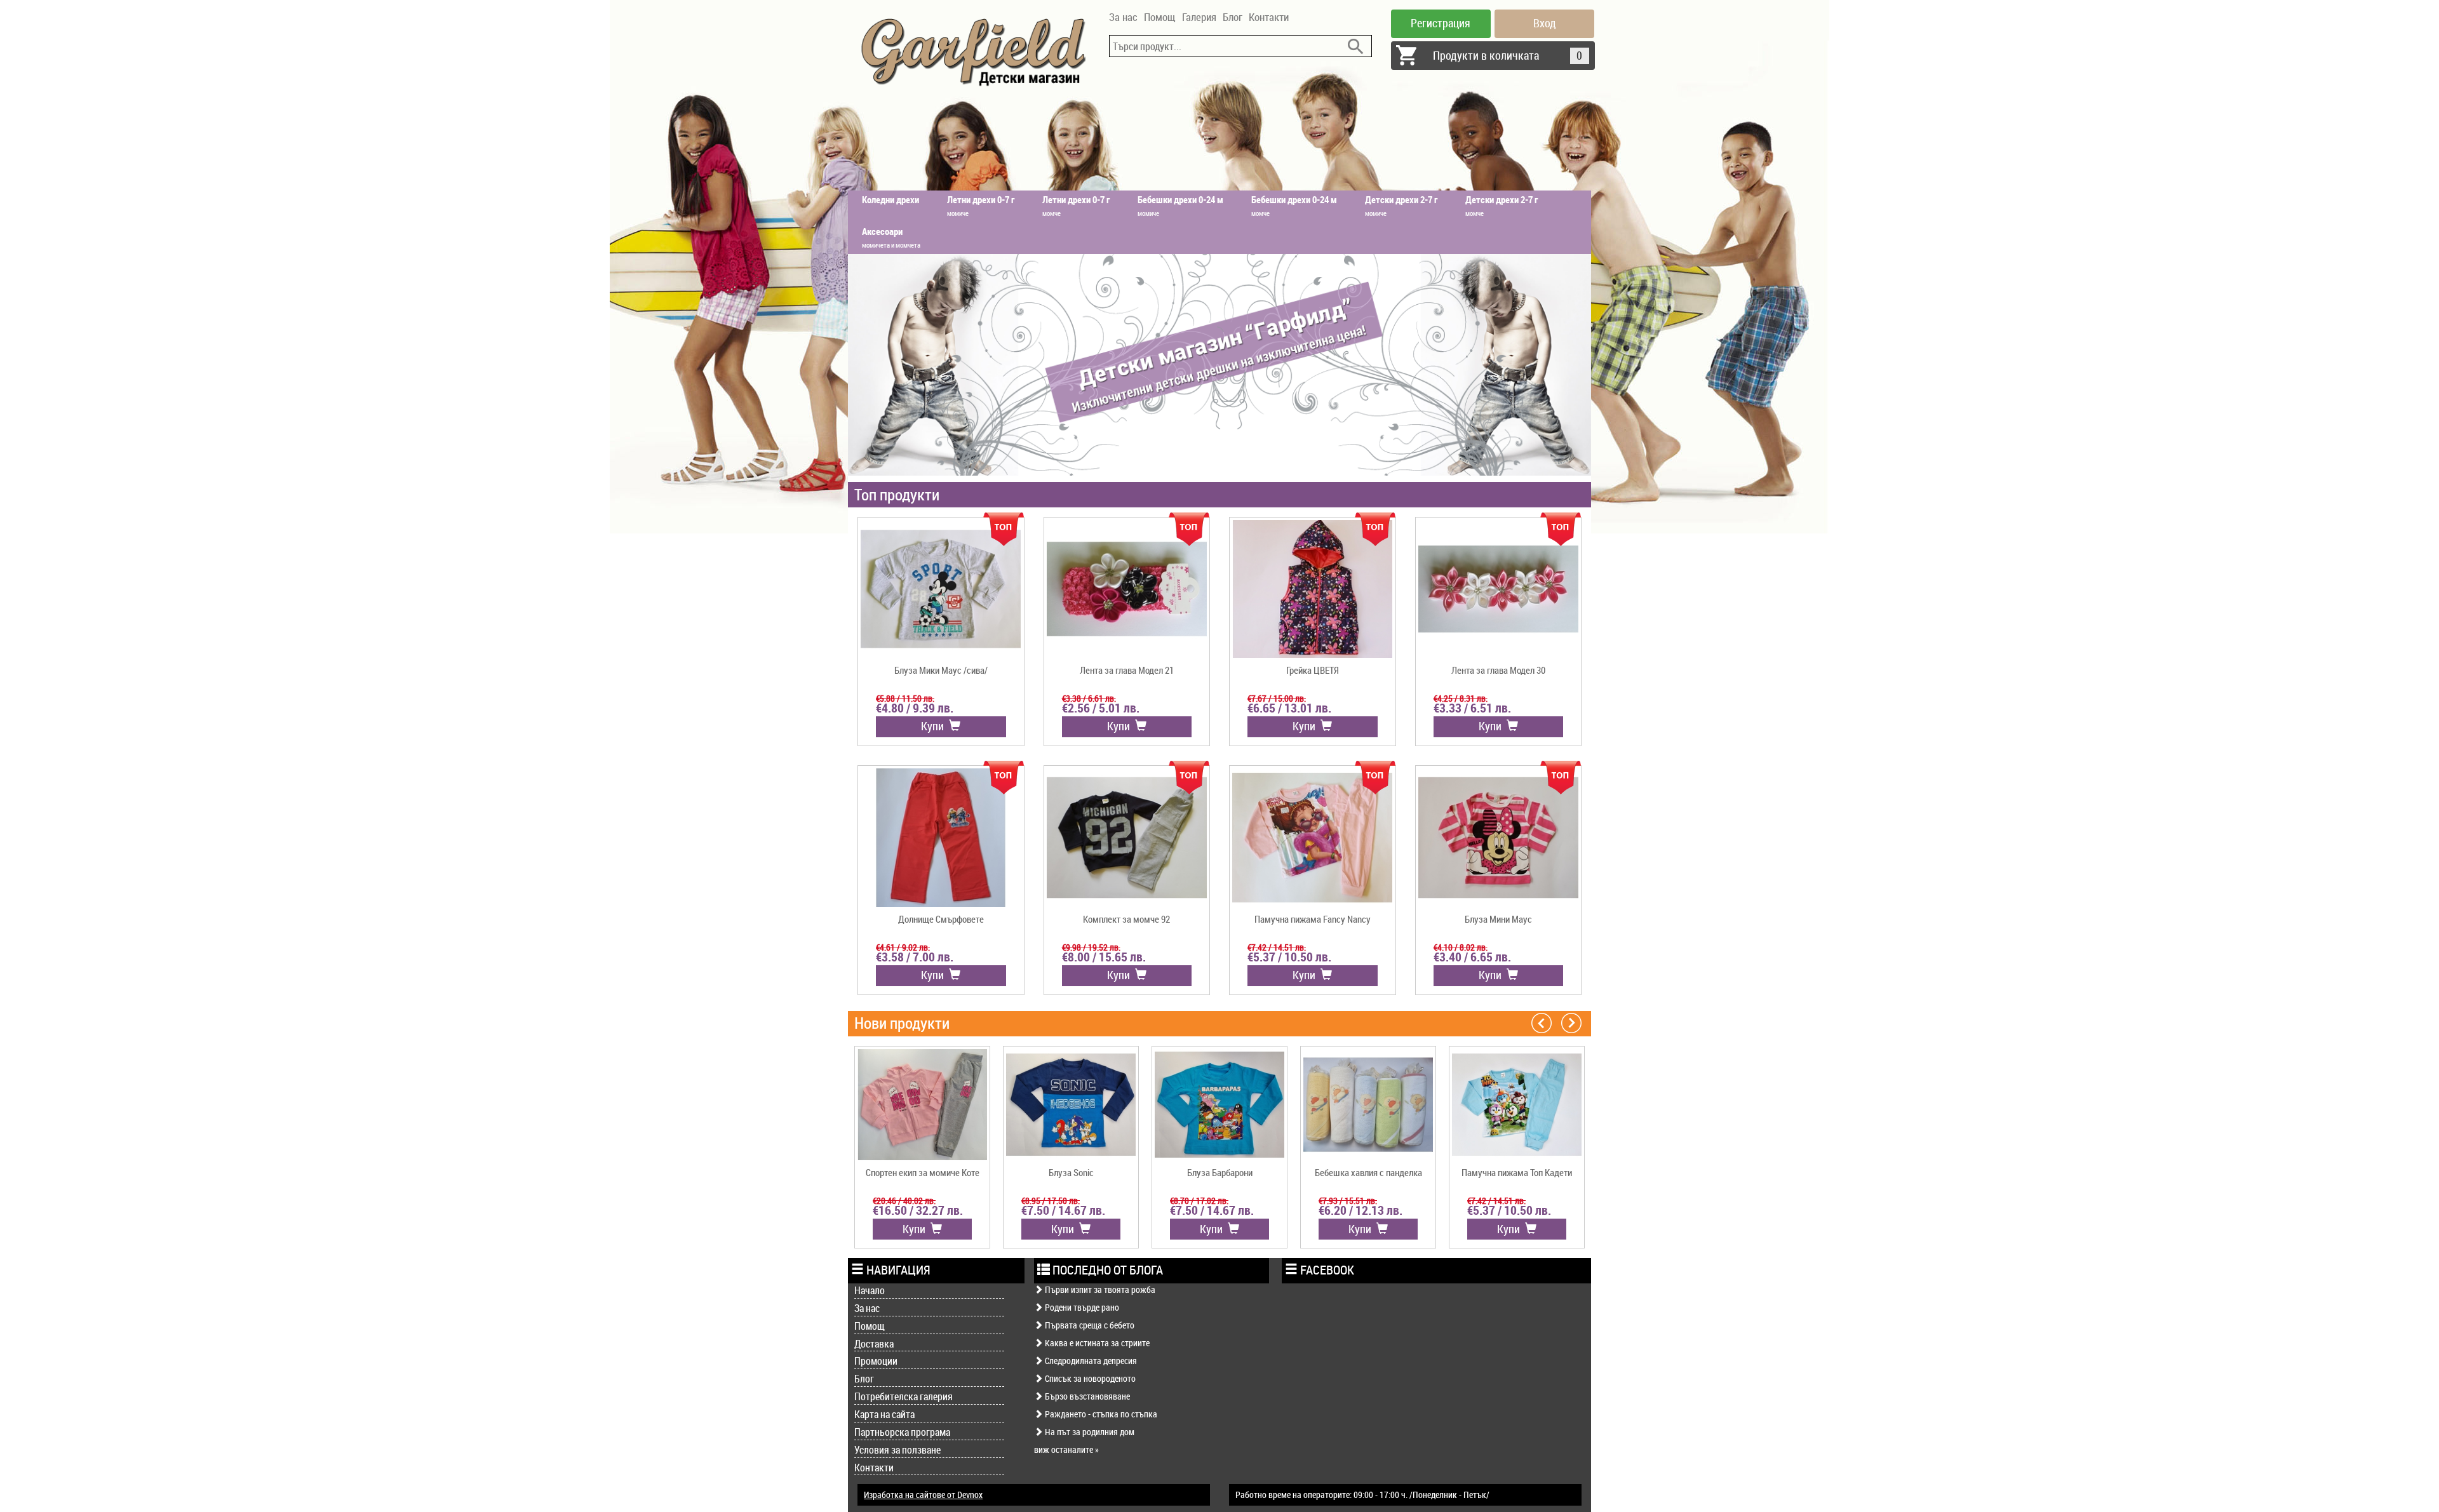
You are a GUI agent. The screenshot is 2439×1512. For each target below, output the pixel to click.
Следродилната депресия (1090, 1361)
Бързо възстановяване (1086, 1396)
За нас (1123, 17)
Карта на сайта (884, 1414)
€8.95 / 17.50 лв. (1051, 1201)
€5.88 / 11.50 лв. (905, 698)
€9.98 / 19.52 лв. (1091, 947)
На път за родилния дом (1089, 1432)
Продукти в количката (1508, 55)
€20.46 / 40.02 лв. (904, 1201)
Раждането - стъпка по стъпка (1100, 1414)
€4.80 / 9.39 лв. (915, 708)
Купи (935, 726)
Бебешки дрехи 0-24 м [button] (1180, 205)
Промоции (876, 1361)
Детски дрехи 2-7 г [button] (1401, 205)
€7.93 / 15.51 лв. (1348, 1201)
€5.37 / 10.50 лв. (1289, 957)
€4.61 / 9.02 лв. (903, 947)
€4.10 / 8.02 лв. (1461, 947)
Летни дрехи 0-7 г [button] (981, 205)
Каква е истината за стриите (1096, 1343)
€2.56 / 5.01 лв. (1101, 708)
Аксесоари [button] (891, 237)
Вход (1545, 23)
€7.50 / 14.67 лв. (1063, 1210)
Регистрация (1441, 23)
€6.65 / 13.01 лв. (1289, 708)
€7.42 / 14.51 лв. (1277, 947)
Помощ (1160, 17)
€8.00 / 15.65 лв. (1104, 957)
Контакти (1269, 17)
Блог (1233, 17)
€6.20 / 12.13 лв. (1361, 1210)
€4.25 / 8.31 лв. (1461, 698)
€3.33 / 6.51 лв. (1472, 708)
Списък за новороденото (1089, 1378)
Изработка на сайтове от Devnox (923, 1495)
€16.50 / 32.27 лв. (918, 1210)
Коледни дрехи (890, 199)
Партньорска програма (902, 1432)
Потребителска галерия (904, 1396)
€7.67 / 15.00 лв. (1277, 698)
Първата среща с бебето (1089, 1325)
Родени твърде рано (1081, 1307)
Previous (1542, 1022)
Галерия (1199, 17)
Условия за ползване (897, 1450)
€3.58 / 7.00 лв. (915, 957)
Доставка (874, 1344)
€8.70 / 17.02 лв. (1199, 1201)
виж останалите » (1066, 1449)
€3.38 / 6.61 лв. (1089, 698)
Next (1571, 1022)
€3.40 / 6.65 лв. (1472, 957)
